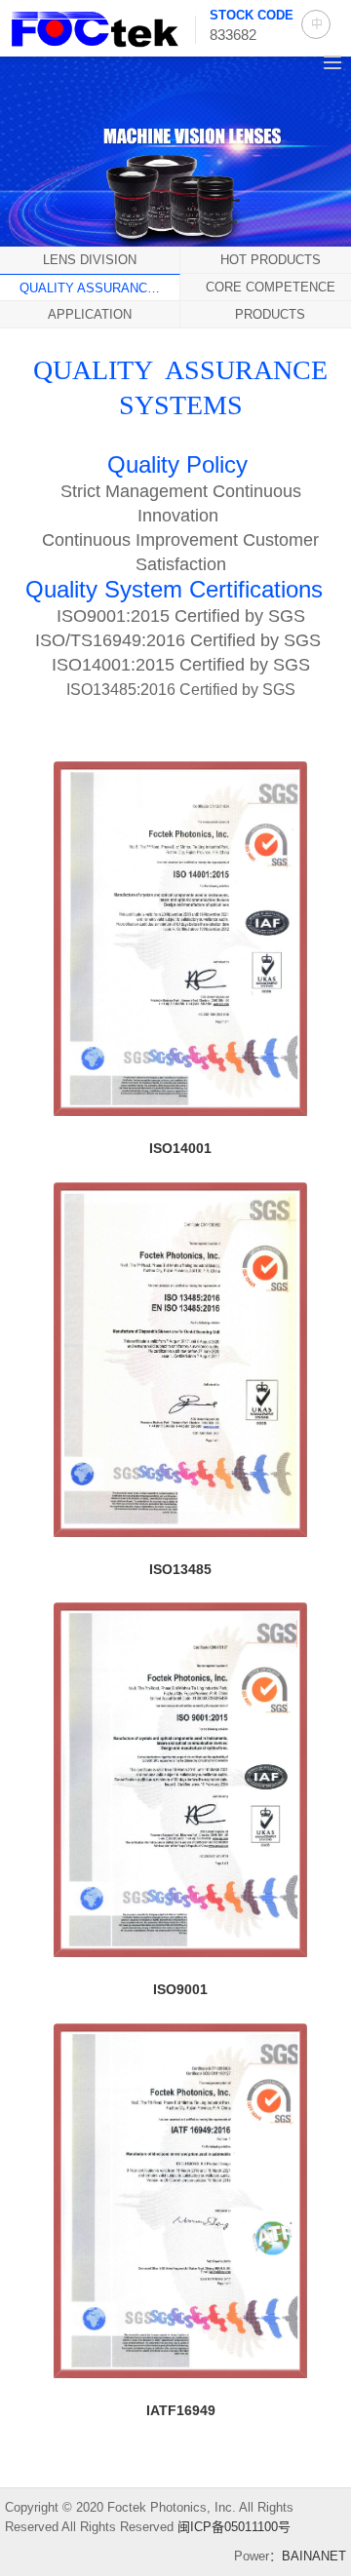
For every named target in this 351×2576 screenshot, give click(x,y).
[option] (175, 149)
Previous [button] (37, 175)
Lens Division (90, 260)
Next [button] (314, 175)
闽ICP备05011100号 (234, 2527)
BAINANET (314, 2556)
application (90, 314)
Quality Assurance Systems (100, 288)
